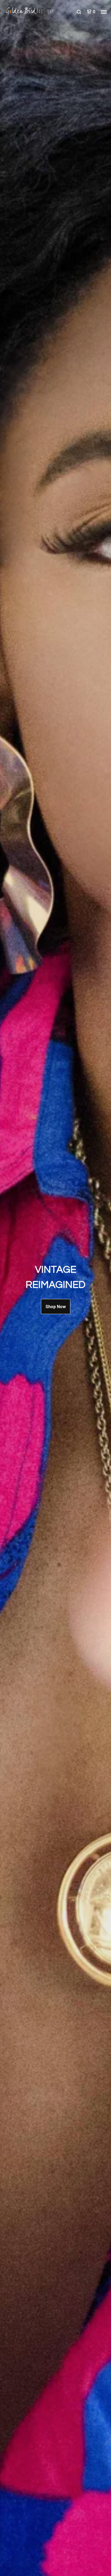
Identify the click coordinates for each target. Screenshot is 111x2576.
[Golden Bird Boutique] (30, 12)
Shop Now (56, 1307)
